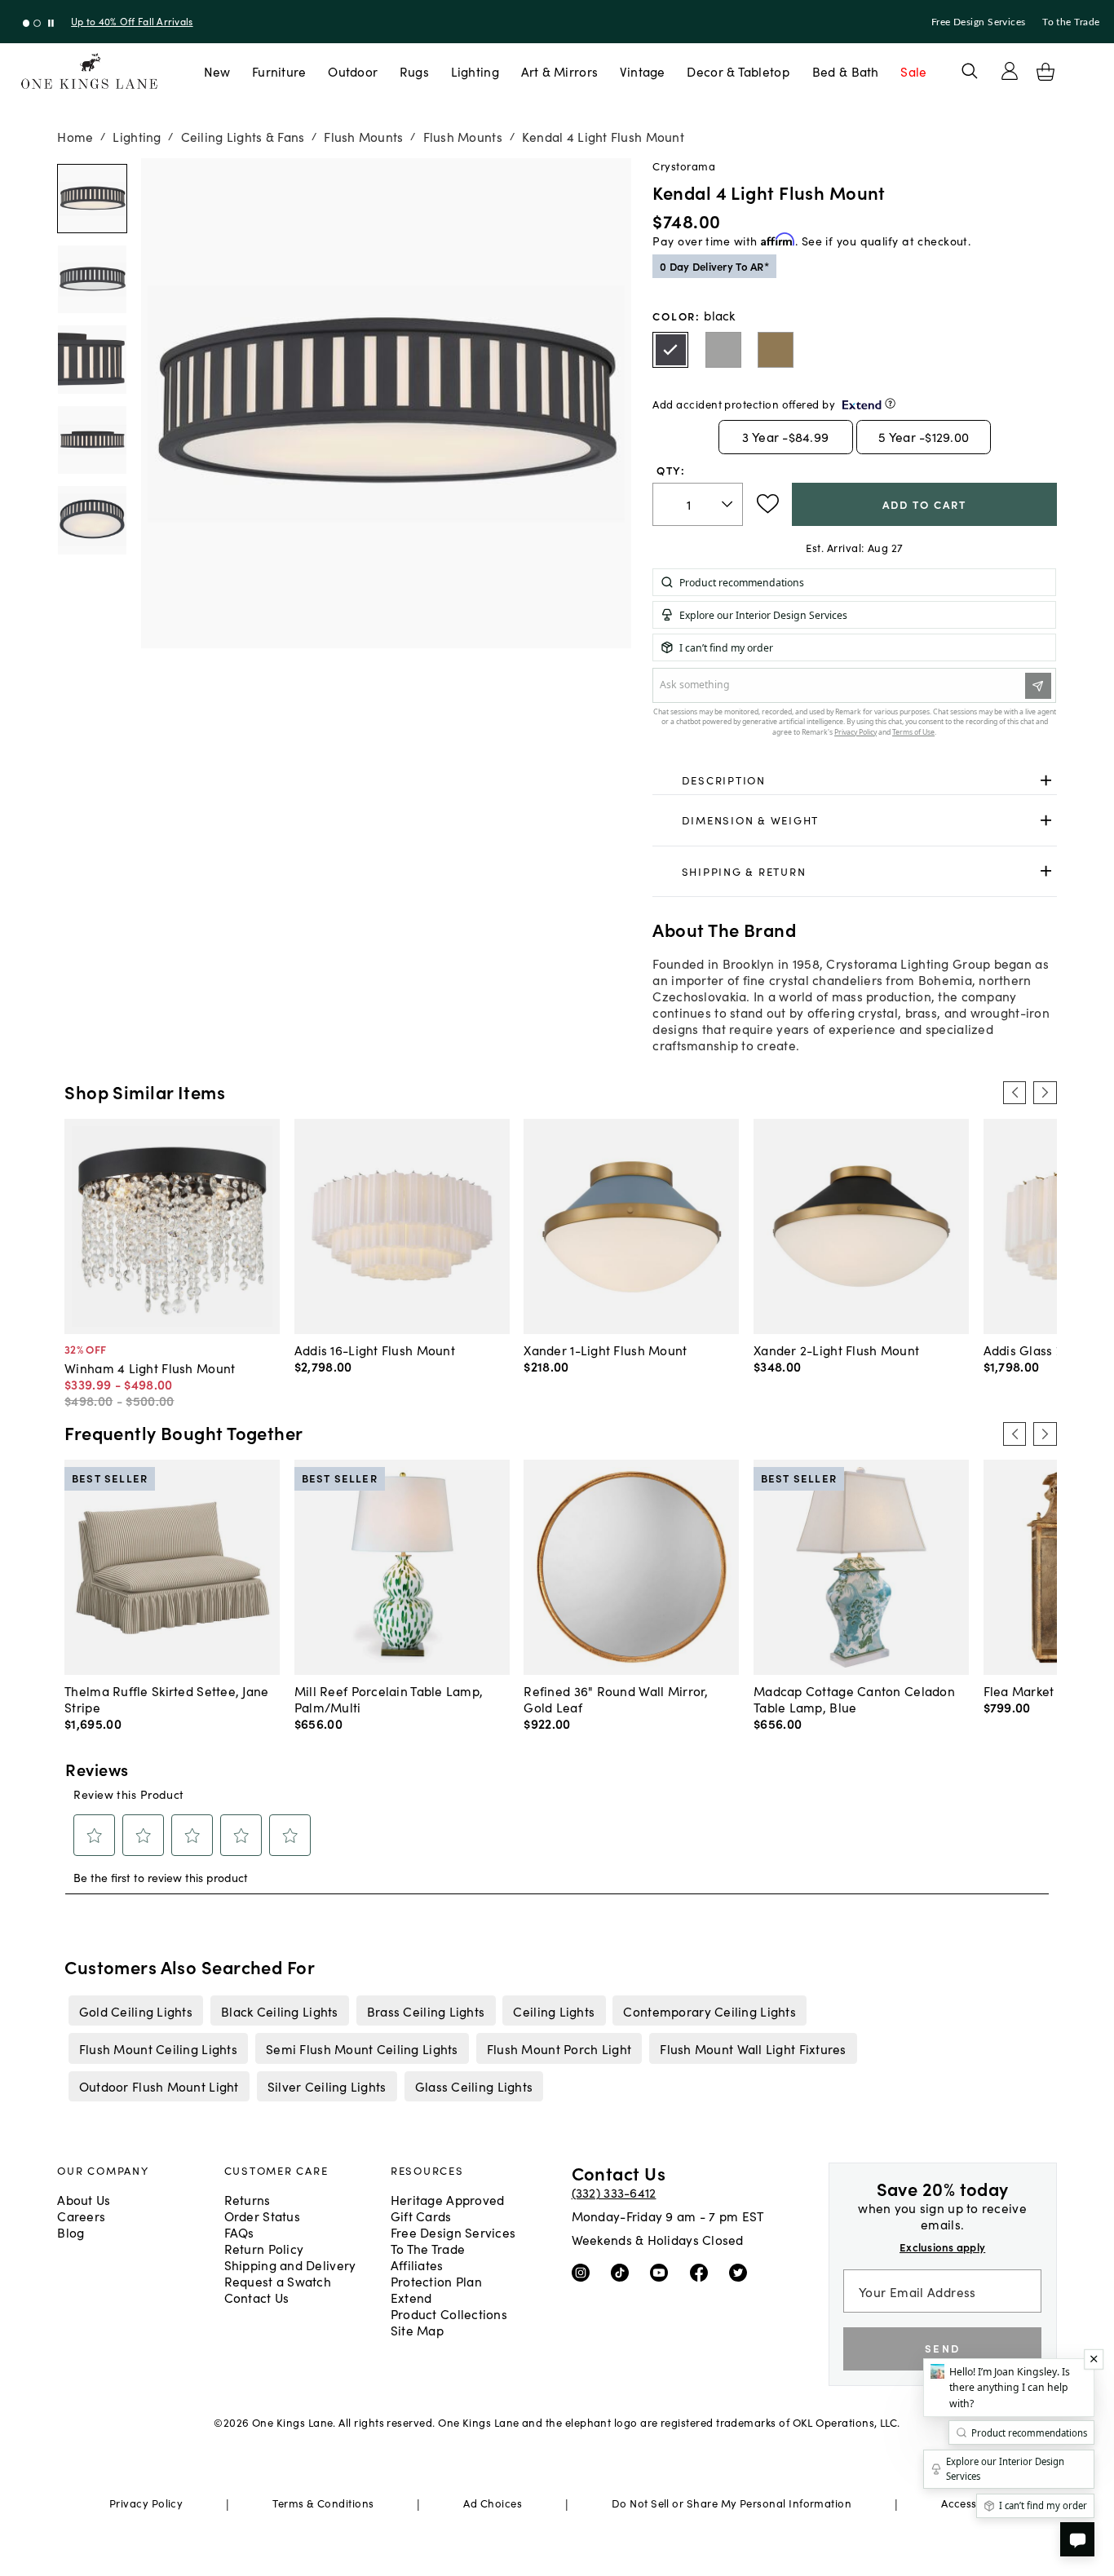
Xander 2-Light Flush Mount (836, 1350)
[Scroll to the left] (1015, 1093)
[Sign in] (1010, 71)
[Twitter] (742, 2272)
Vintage (643, 71)
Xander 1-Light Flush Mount (605, 1350)
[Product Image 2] (92, 359)
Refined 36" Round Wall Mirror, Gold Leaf (616, 1699)
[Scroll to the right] (1045, 1093)
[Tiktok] (623, 2272)
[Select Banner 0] (27, 23)
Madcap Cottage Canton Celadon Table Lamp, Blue (854, 1699)
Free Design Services (979, 22)
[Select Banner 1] (37, 23)
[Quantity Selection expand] (729, 504)
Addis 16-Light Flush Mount (375, 1350)
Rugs (414, 71)
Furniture (279, 71)
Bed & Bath (846, 71)
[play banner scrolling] (51, 23)
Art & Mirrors (560, 71)
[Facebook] (703, 2272)
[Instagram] (584, 2272)
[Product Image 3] (92, 440)
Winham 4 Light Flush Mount (150, 1368)
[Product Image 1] (92, 279)
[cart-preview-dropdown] (1045, 72)
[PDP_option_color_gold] (776, 350)
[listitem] (135, 2010)
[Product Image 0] (92, 199)
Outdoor (353, 71)
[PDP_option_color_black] (670, 350)
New (217, 71)
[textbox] (698, 504)
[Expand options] (1046, 780)
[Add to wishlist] (768, 504)
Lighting (475, 71)
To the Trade (1071, 22)
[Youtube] (663, 2272)
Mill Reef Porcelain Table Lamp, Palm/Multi (389, 1699)
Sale (913, 71)
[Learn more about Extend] (890, 403)
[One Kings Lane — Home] (89, 71)
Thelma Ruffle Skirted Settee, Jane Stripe (166, 1699)
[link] (854, 780)
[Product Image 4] (92, 520)
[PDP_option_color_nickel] (723, 350)
